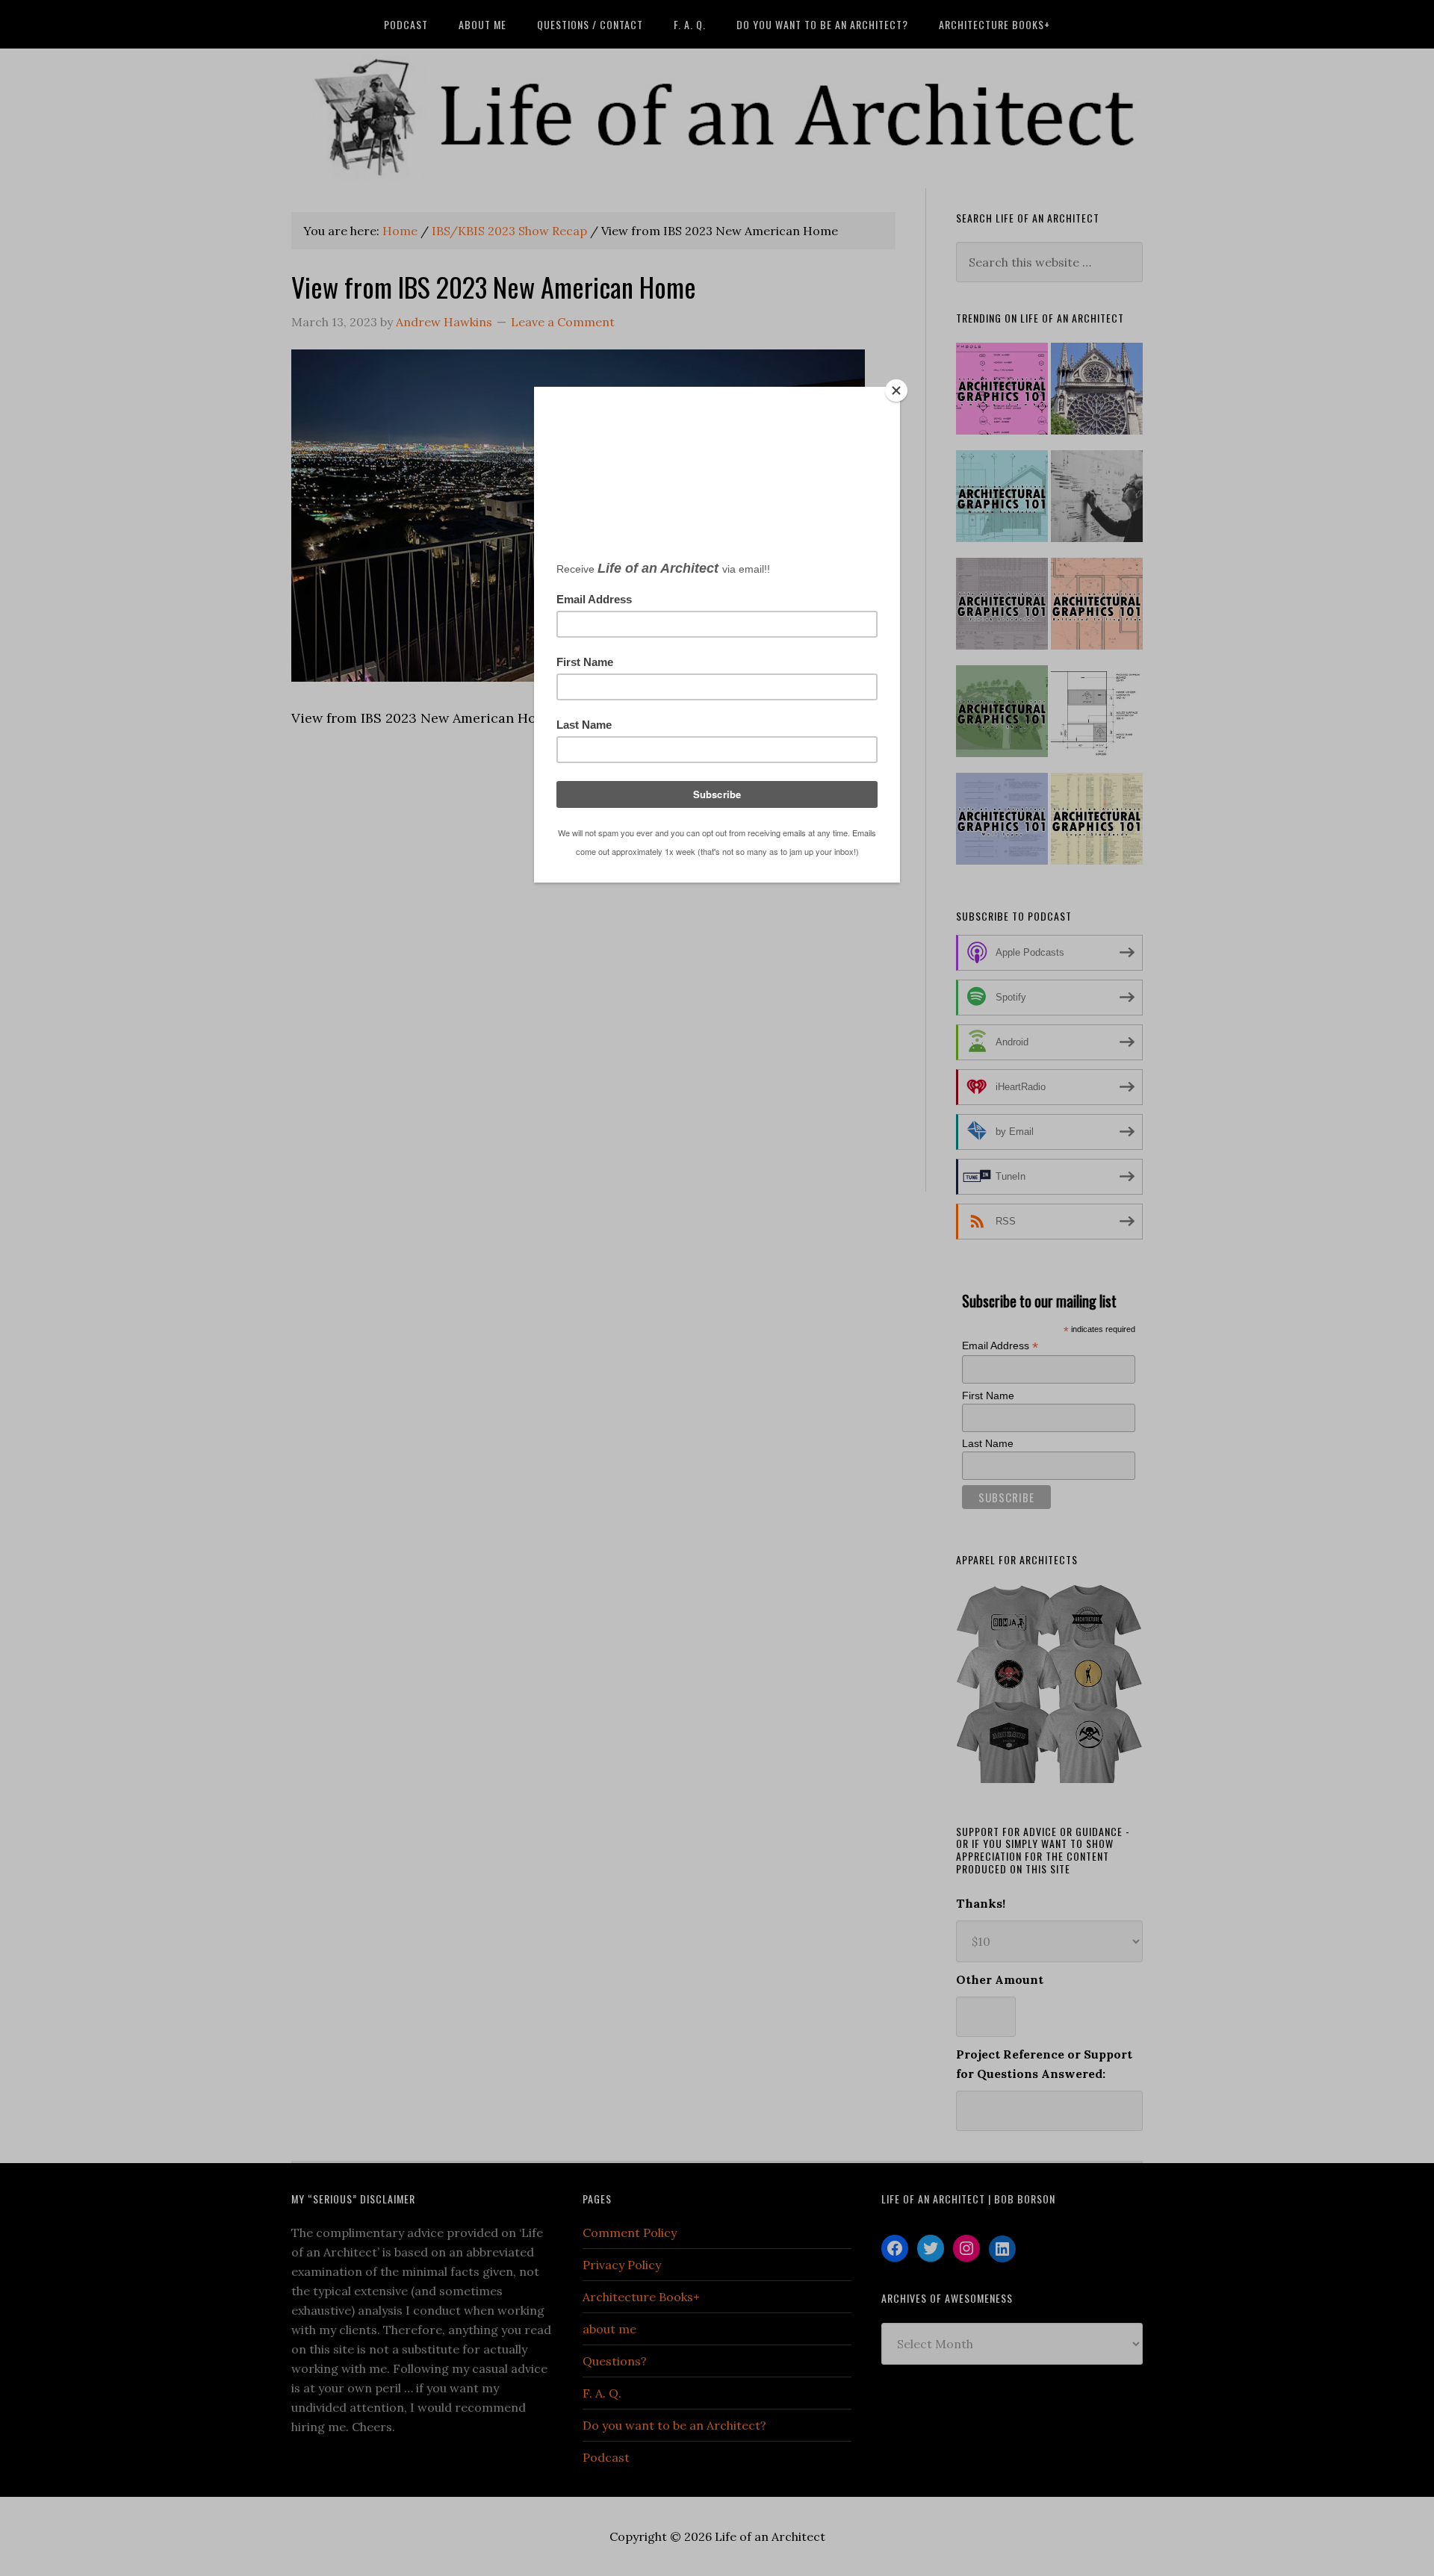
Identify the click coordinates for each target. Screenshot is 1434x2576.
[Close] (896, 391)
